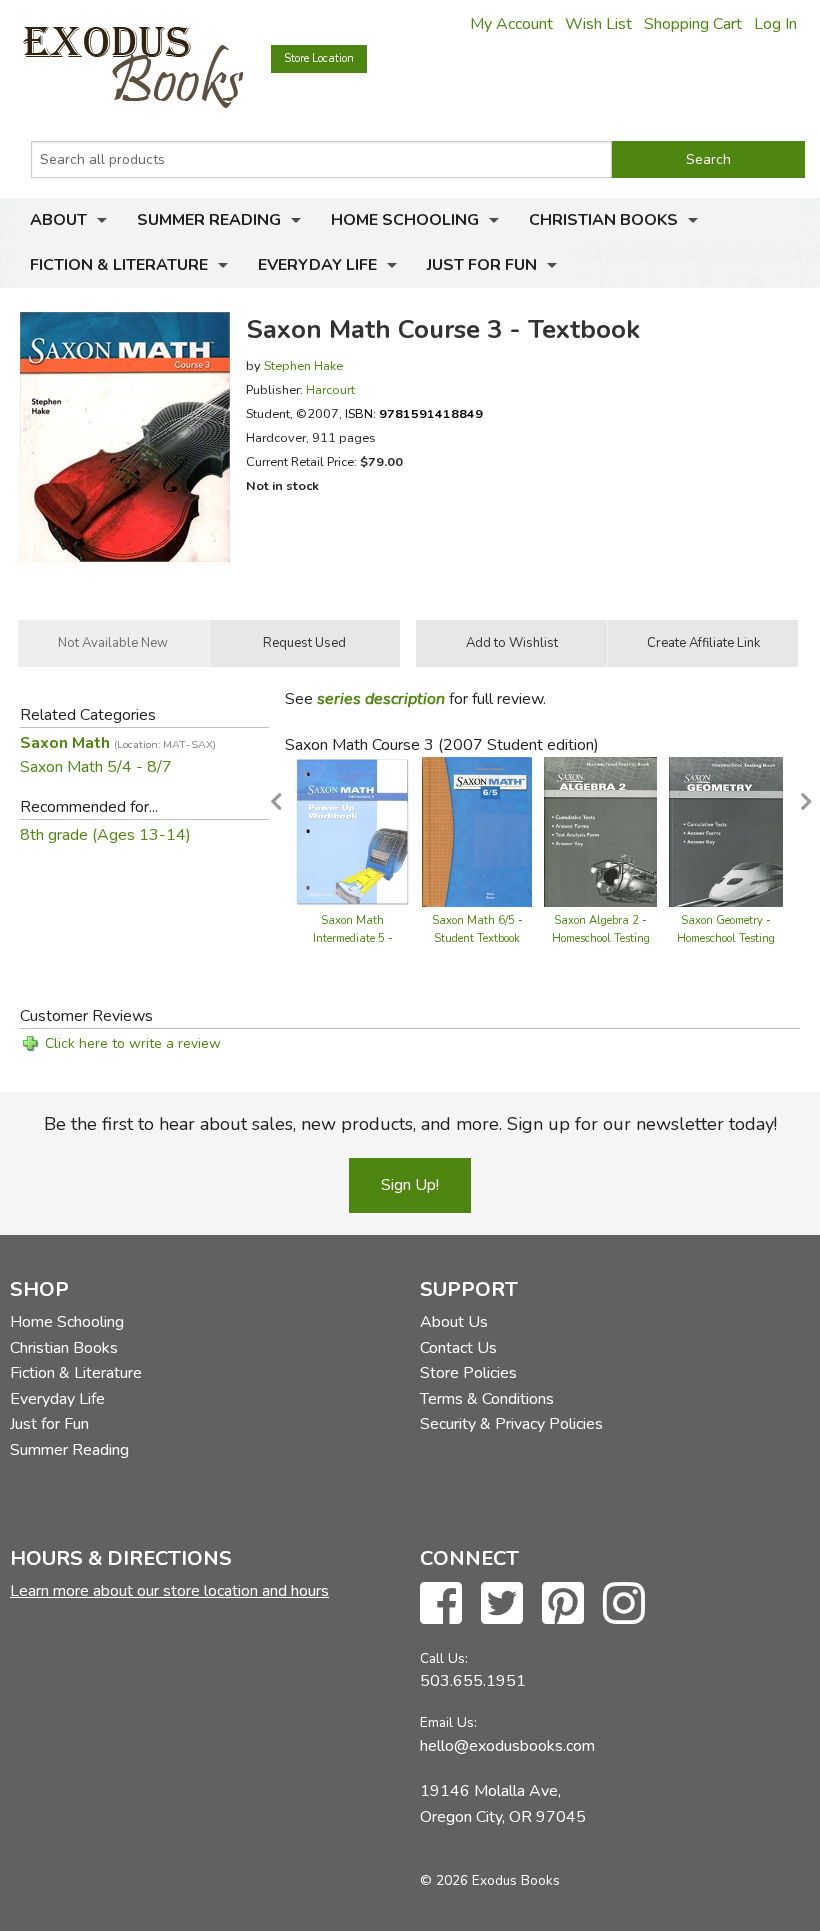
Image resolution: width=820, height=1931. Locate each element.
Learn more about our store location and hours (169, 1591)
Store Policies (468, 1373)
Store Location (319, 58)
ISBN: (414, 413)
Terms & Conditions (487, 1399)
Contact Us (458, 1348)
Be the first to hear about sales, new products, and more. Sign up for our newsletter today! (410, 1124)
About (58, 220)
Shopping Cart (693, 24)
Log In (775, 24)
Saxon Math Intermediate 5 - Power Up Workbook (353, 938)
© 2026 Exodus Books (490, 1880)
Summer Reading (209, 220)
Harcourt (330, 389)
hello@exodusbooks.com (507, 1746)
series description (381, 699)
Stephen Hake (303, 365)
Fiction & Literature (119, 265)
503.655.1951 (473, 1681)
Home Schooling (405, 220)
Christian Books (603, 220)
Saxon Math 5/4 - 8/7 (96, 767)
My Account (511, 24)
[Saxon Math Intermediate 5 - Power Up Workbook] (352, 830)
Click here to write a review (133, 1043)
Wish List (598, 24)
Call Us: (444, 1658)
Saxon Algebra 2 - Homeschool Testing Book (601, 938)
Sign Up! (410, 1185)
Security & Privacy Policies (511, 1424)
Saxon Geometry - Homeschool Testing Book (726, 938)
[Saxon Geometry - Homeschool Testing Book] (726, 830)
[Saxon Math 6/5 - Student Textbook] (477, 830)
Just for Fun (482, 265)
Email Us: (448, 1722)
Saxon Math (118, 743)
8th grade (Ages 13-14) (105, 835)
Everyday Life (317, 265)
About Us (454, 1322)
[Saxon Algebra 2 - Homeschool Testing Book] (600, 830)
